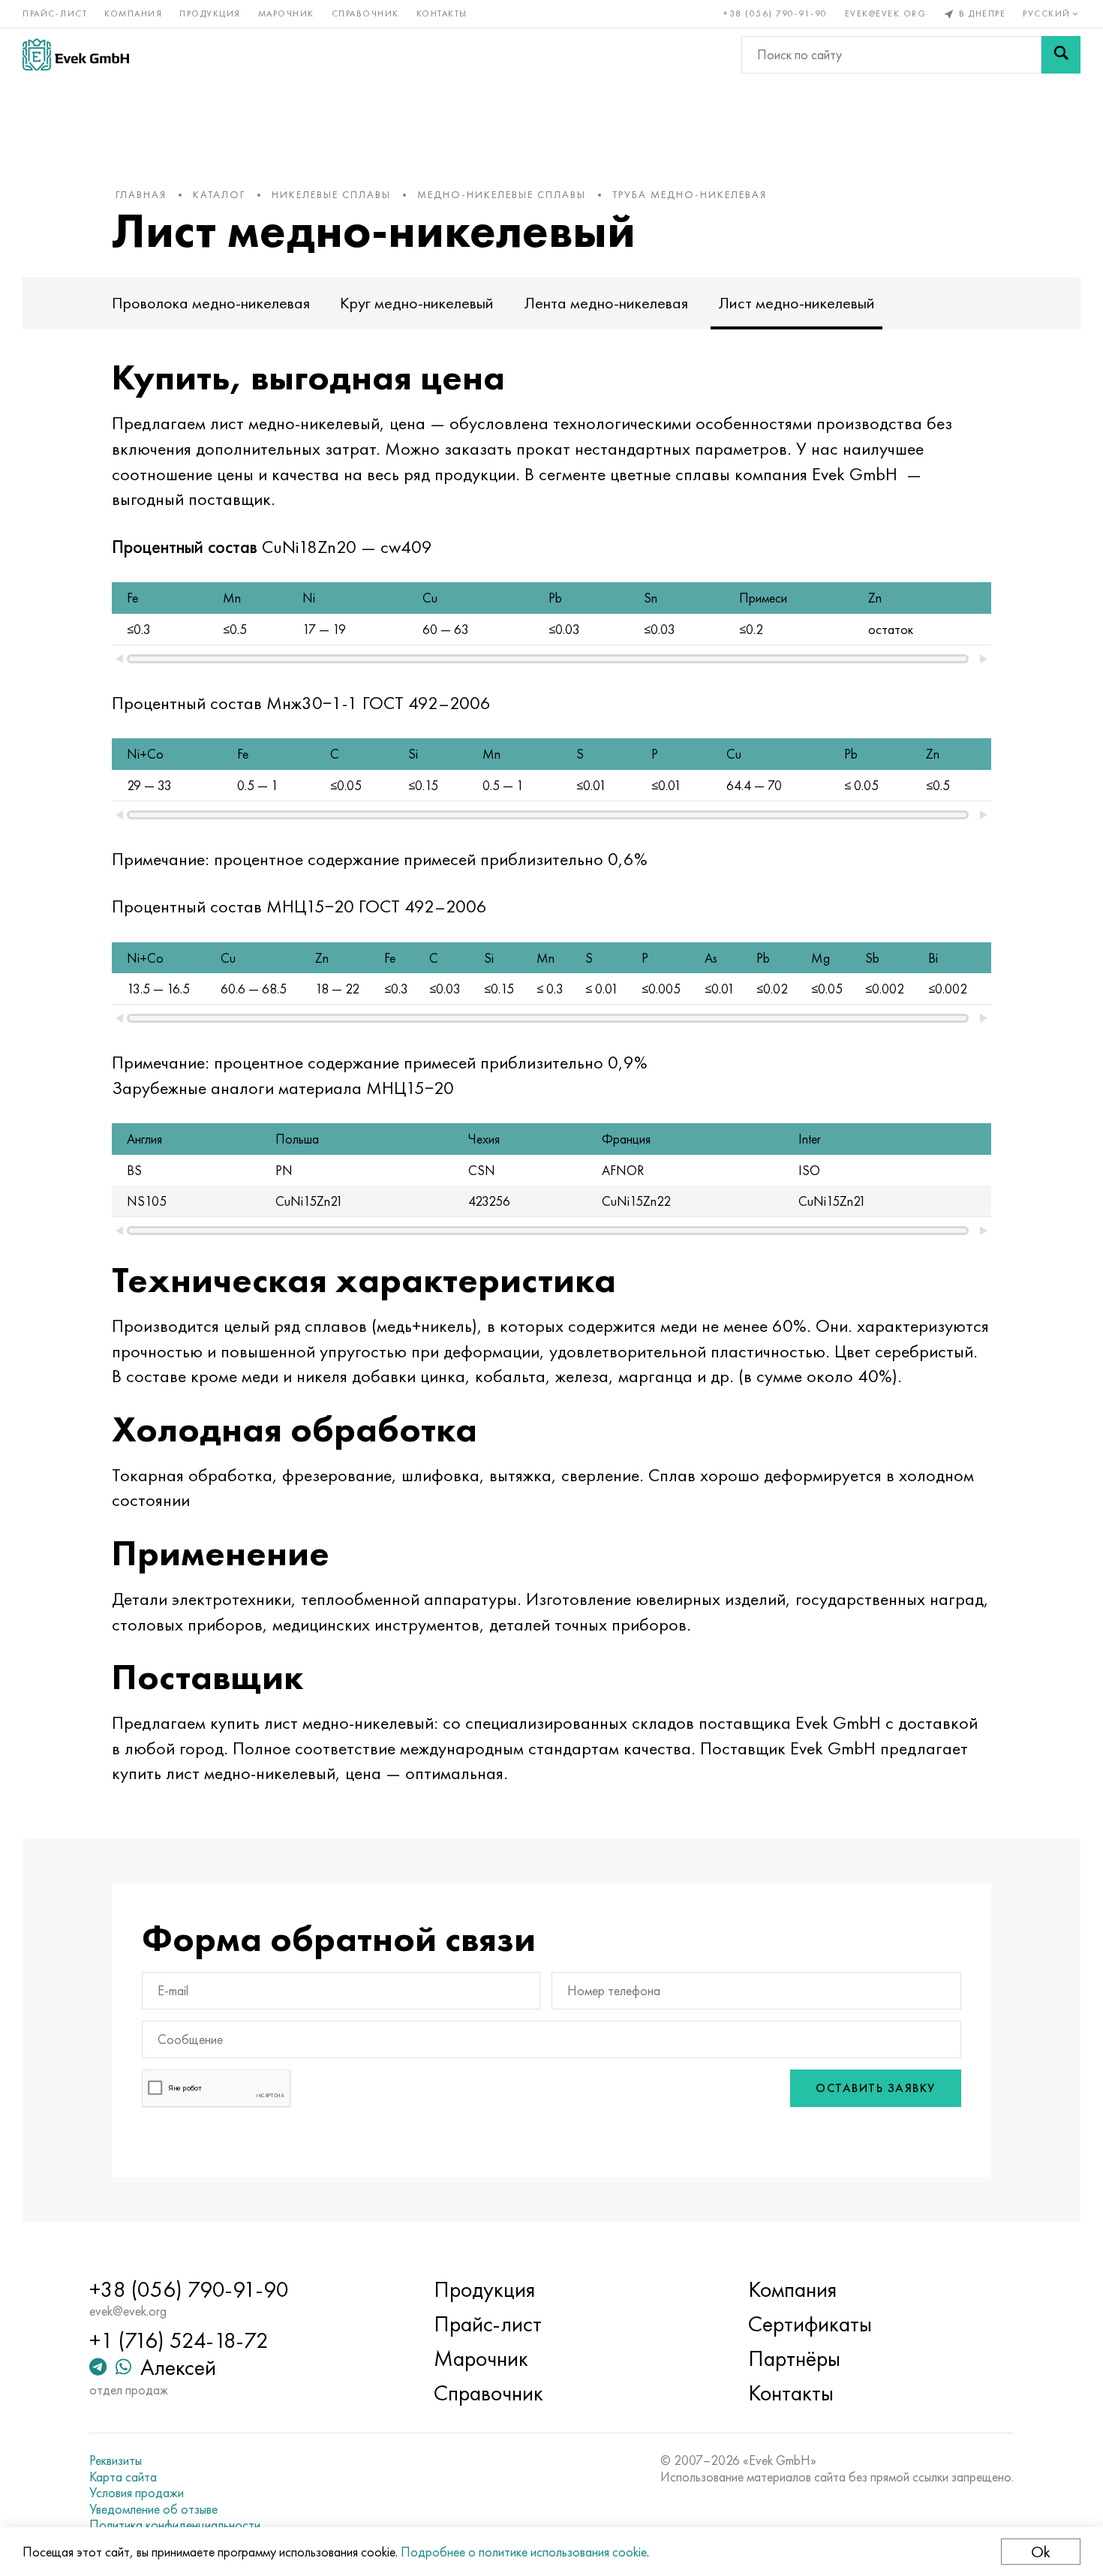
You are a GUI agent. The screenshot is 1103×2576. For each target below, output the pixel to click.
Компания (133, 14)
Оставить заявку (876, 2088)
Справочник (365, 14)
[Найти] (1061, 55)
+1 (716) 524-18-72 (179, 2340)
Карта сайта (123, 2477)
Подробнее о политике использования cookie (524, 2552)
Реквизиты (116, 2460)
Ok (1041, 2552)
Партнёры (794, 2358)
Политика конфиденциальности (175, 2525)
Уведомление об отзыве (153, 2509)
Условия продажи (137, 2493)
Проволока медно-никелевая (211, 303)
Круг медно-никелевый (417, 303)
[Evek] (76, 54)
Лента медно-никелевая (606, 303)
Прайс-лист (55, 14)
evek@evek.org (886, 14)
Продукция (210, 14)
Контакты (442, 14)
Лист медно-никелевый (796, 303)
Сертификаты (810, 2324)
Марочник (286, 14)
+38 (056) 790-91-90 (775, 14)
